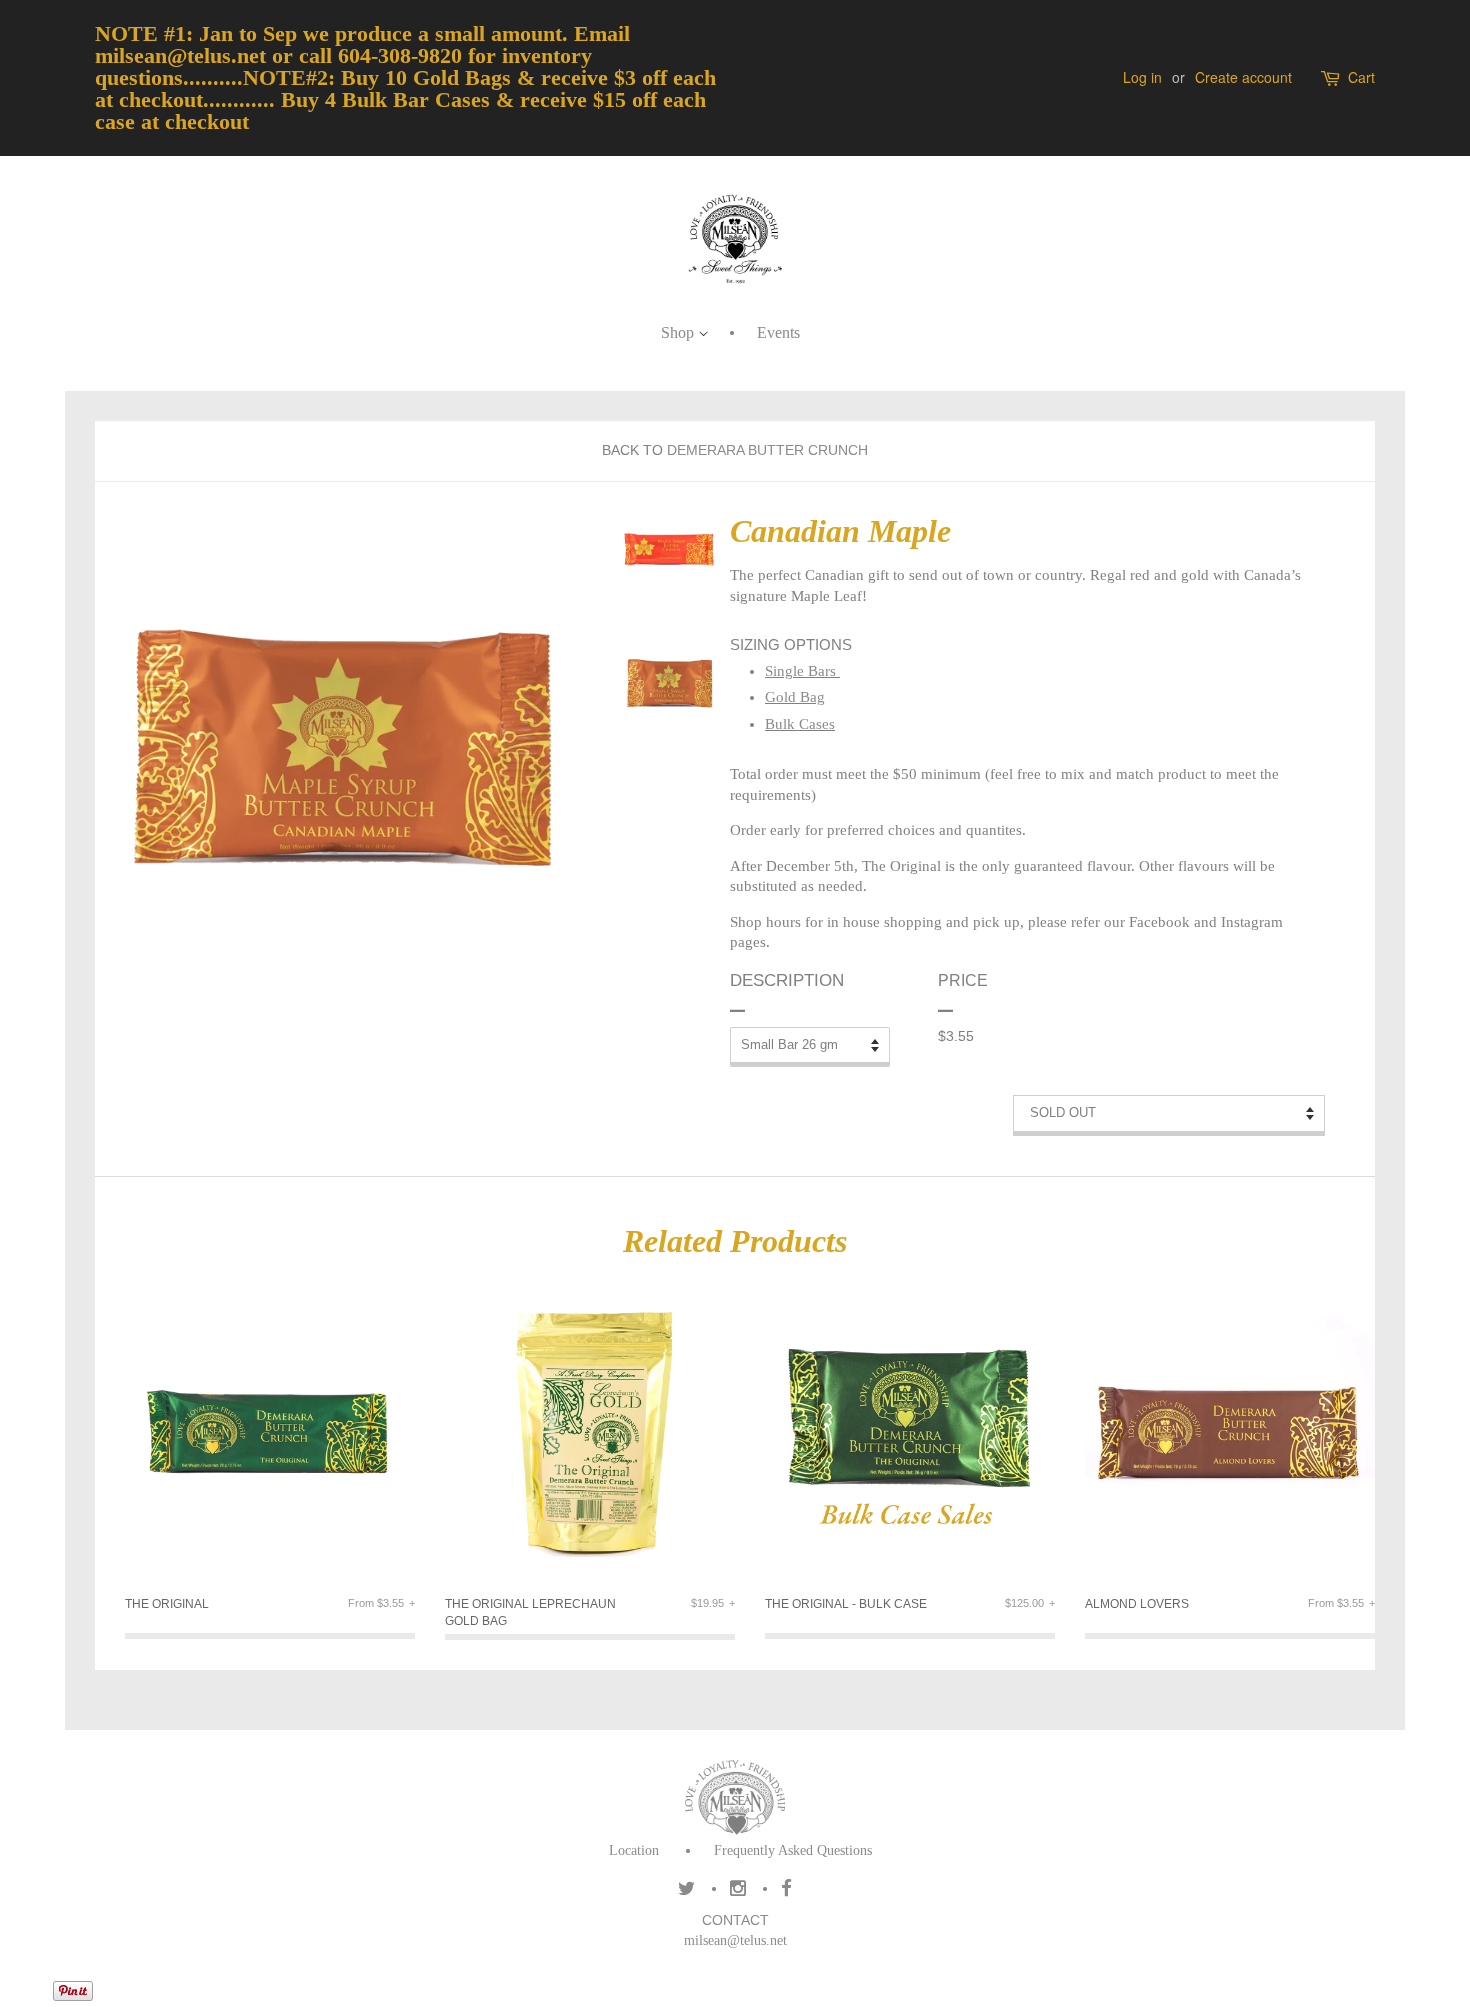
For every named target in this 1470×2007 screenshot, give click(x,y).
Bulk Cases (800, 724)
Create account (1243, 77)
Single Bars (802, 671)
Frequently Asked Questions (793, 1850)
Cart (1361, 77)
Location (634, 1850)
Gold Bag (795, 697)
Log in (1142, 77)
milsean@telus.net (735, 1940)
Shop (679, 332)
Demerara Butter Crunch (767, 450)
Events (778, 332)
